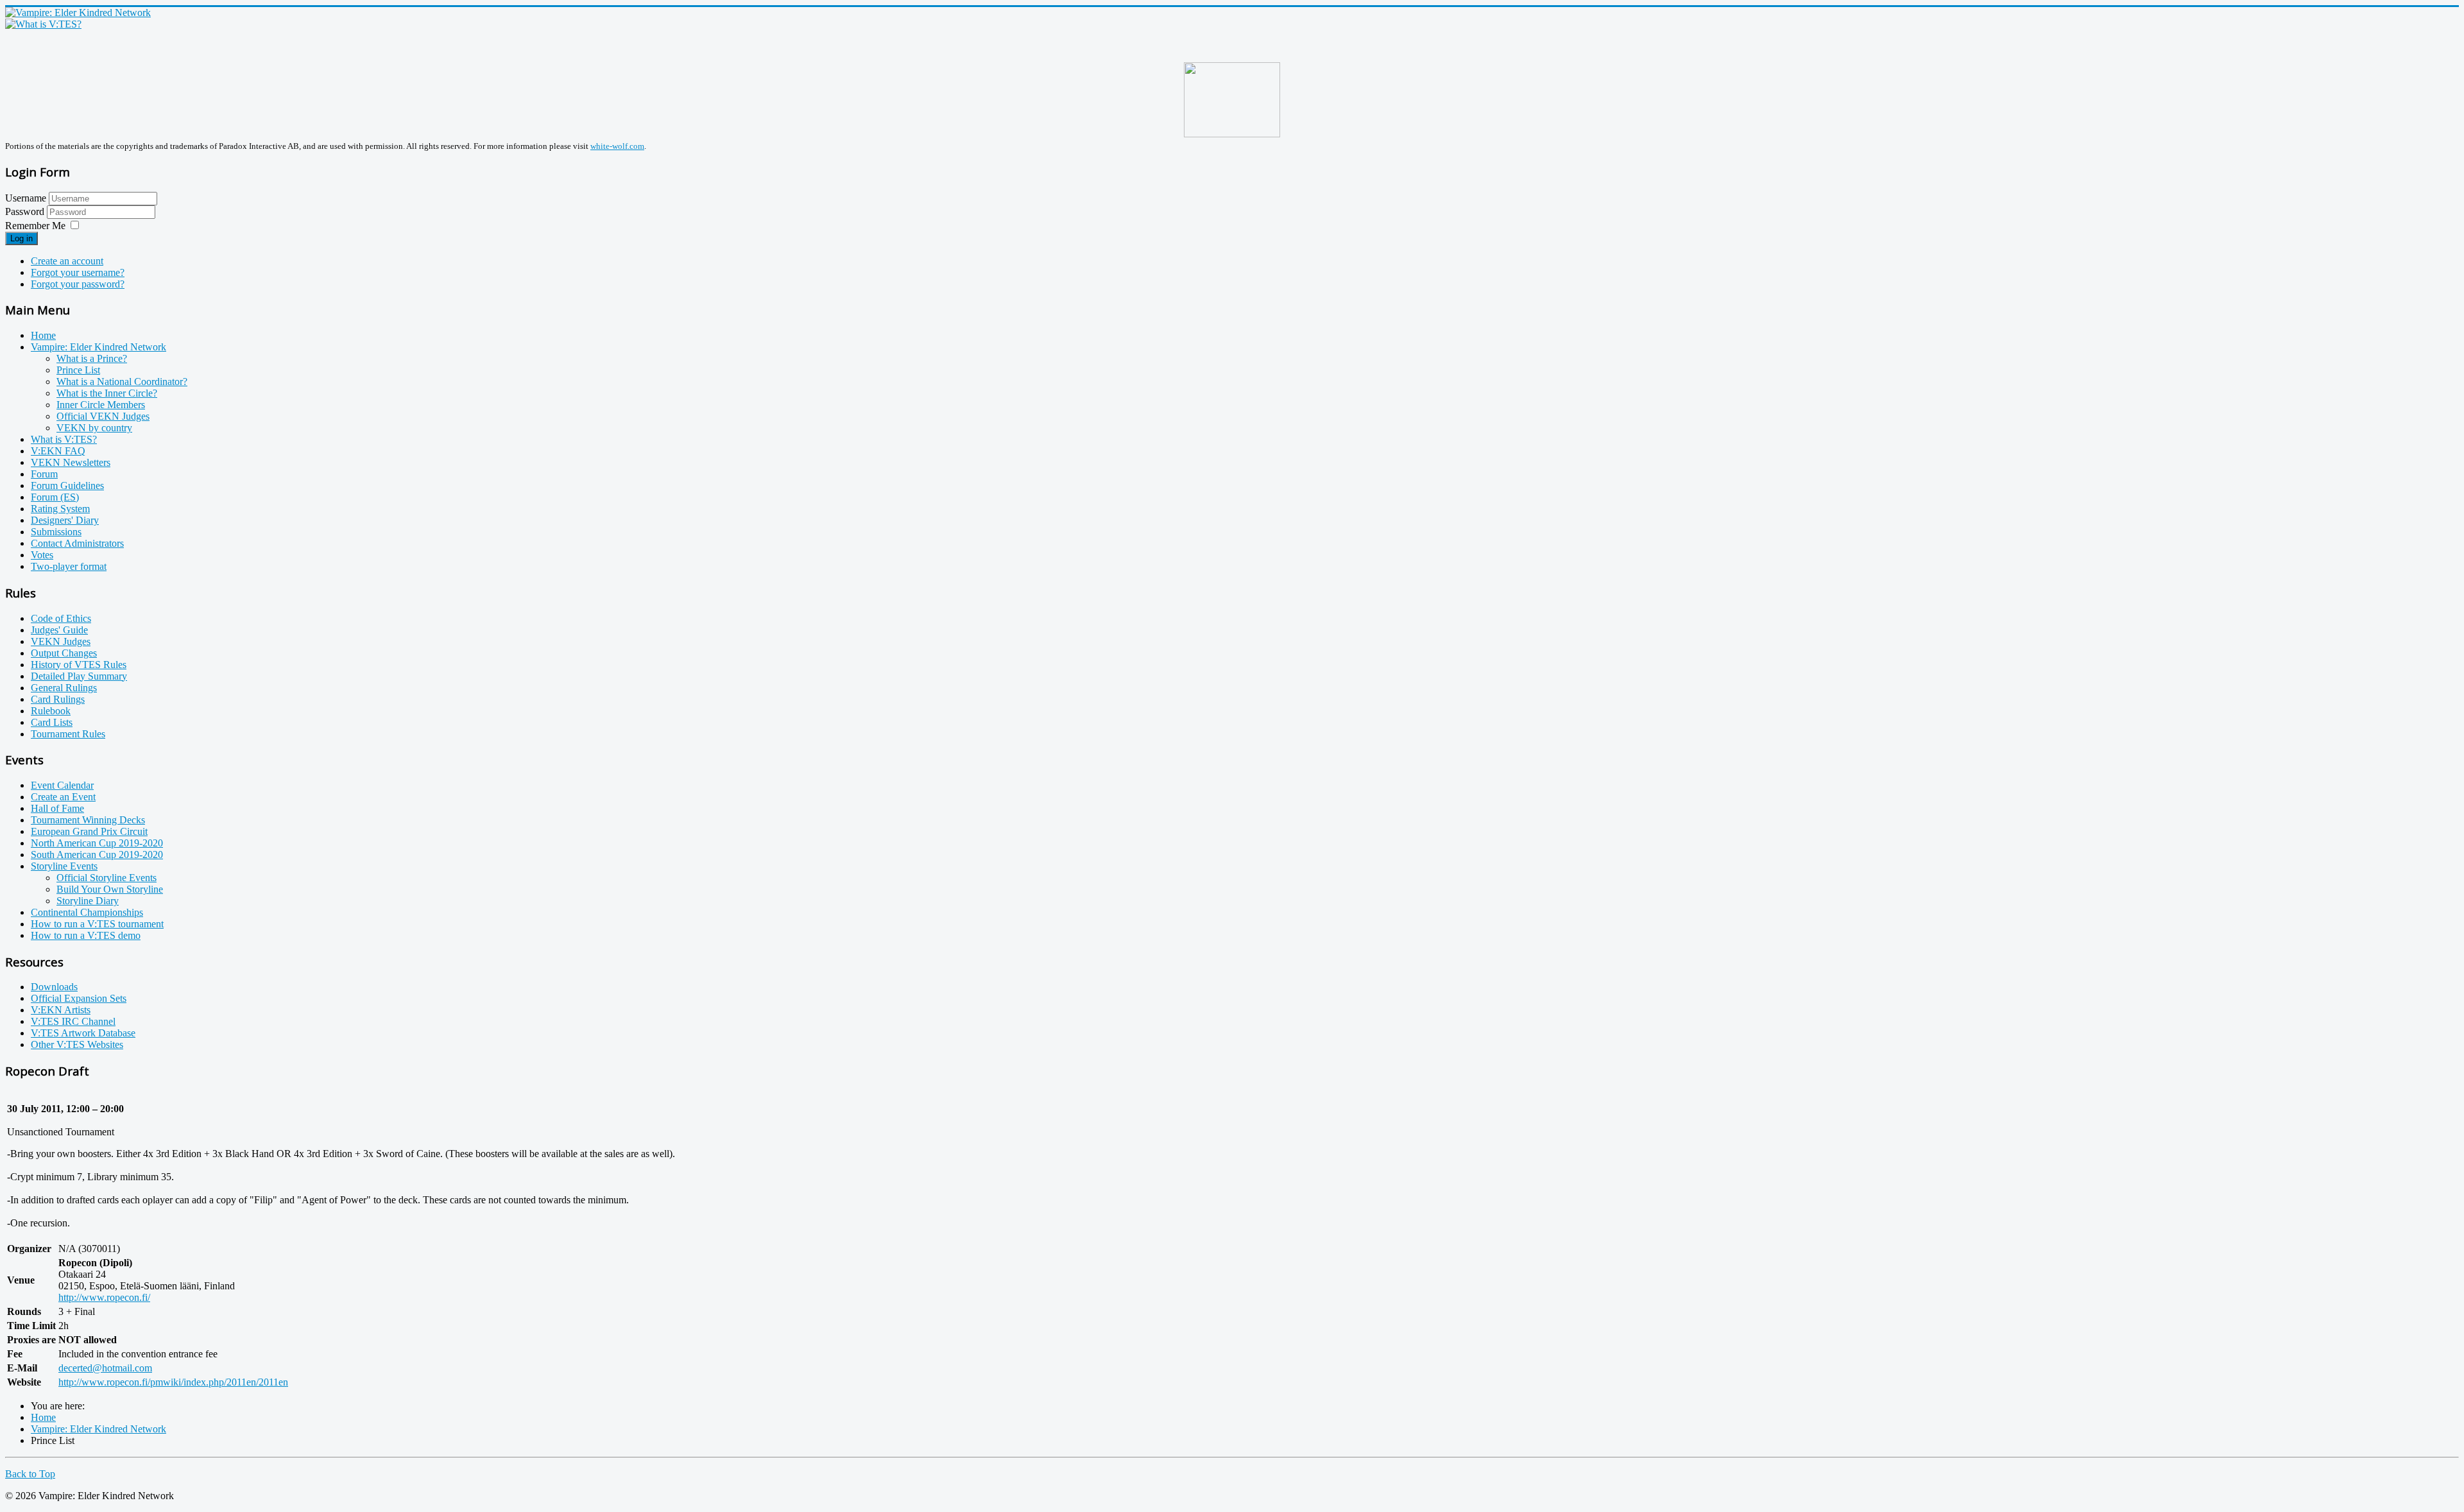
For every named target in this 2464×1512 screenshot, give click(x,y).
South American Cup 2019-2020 (97, 855)
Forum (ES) (55, 497)
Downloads (54, 987)
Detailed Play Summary (79, 676)
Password (26, 211)
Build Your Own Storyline (110, 889)
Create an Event (63, 797)
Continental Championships (87, 912)
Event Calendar (62, 785)
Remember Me (35, 226)
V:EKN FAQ (58, 451)
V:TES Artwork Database (83, 1033)
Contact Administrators (77, 543)
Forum (44, 474)
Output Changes (64, 653)
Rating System (60, 509)
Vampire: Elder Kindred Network (98, 347)
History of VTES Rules (79, 665)
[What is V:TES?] (43, 24)
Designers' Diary (65, 520)
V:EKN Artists (61, 1010)
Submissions (56, 532)
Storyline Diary (88, 901)
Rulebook (51, 711)
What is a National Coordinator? (122, 382)
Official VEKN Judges (103, 416)
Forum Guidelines (67, 485)
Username (26, 198)
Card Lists (52, 722)
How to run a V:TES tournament (97, 924)
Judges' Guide (59, 630)
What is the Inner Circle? (107, 393)
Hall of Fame (57, 808)
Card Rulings (58, 699)
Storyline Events (64, 866)
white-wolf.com (617, 146)
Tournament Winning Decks (88, 820)
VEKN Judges (61, 641)
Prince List (78, 370)
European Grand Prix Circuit (89, 831)
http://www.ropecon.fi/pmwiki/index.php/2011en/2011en (173, 1382)
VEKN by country (94, 428)
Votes (42, 555)
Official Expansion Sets (79, 998)
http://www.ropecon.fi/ (104, 1297)
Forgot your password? (78, 284)
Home (43, 335)
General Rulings (64, 688)
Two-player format (69, 566)
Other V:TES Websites (77, 1044)
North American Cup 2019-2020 (97, 843)
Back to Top (30, 1474)
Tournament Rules (68, 734)
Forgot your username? (78, 272)
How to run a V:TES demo (86, 935)
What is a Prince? (92, 358)
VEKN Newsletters (71, 462)
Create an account (67, 261)
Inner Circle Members (101, 405)
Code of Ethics (61, 618)
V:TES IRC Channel (73, 1021)
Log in (21, 238)
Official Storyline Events (107, 878)
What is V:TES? (64, 439)
